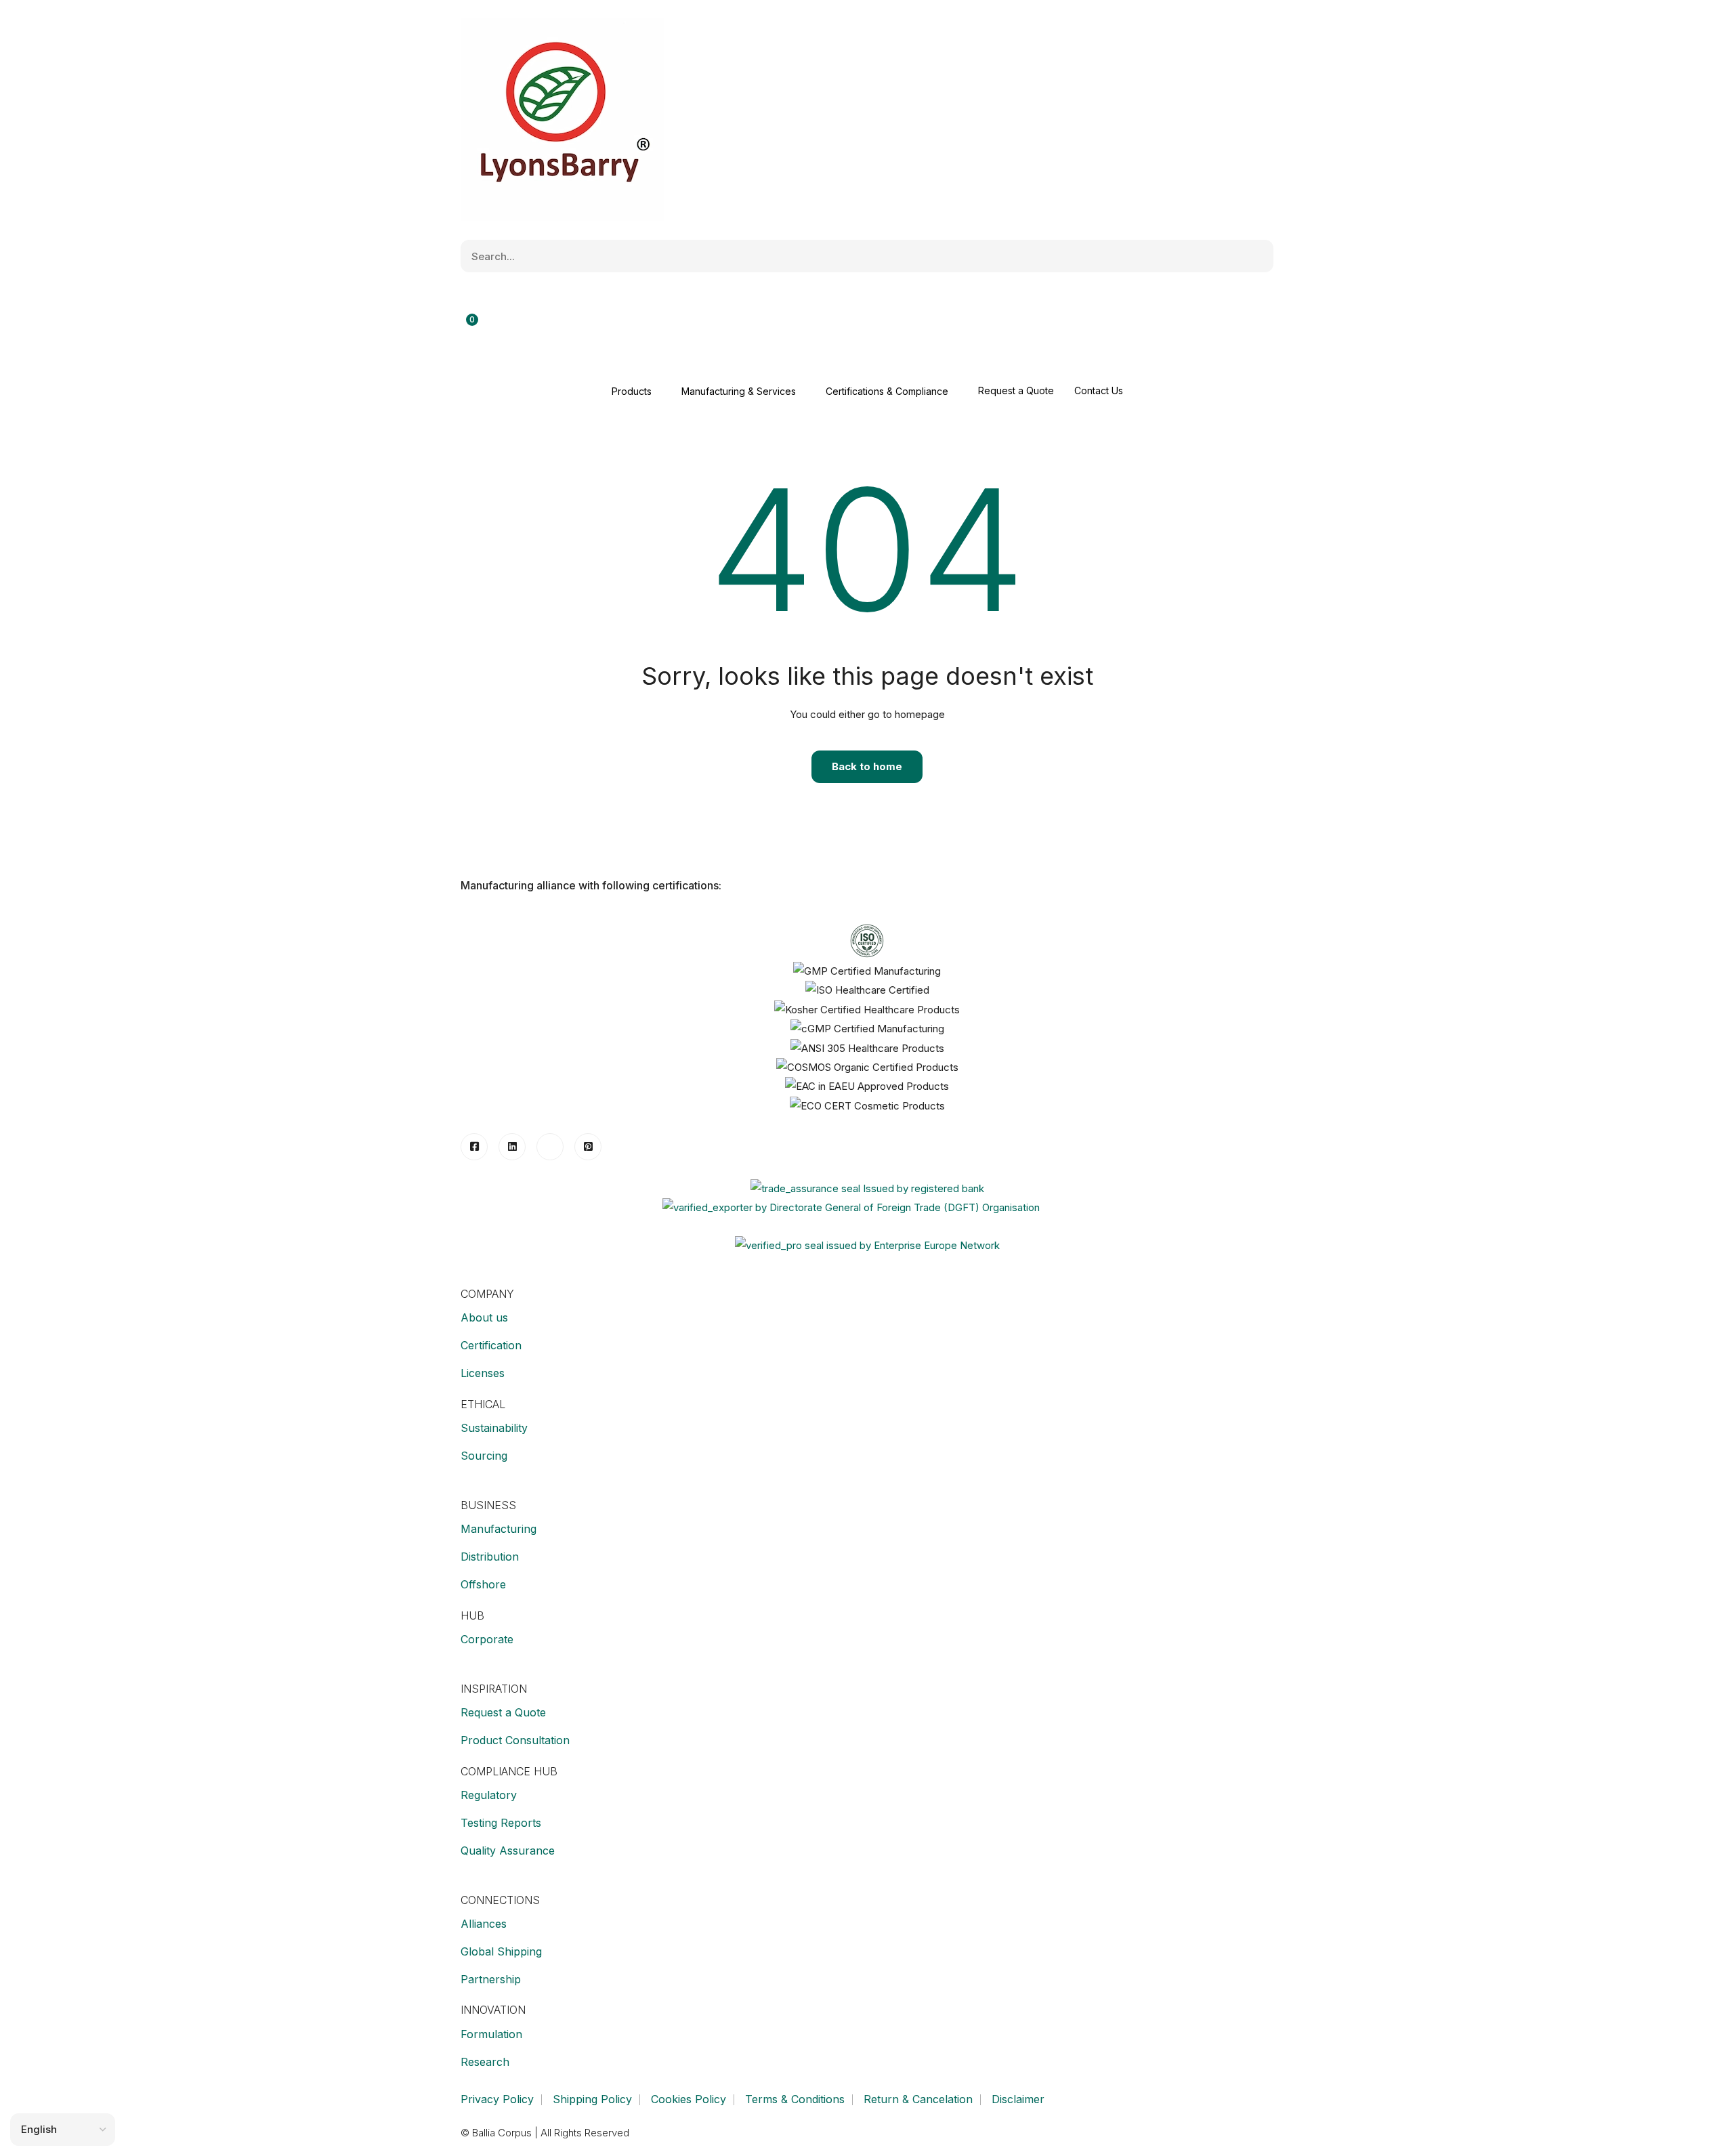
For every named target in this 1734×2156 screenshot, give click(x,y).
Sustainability (494, 1428)
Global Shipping (501, 1951)
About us (484, 1317)
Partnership (491, 1979)
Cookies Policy (689, 2099)
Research (485, 2062)
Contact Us (1099, 390)
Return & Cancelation (918, 2099)
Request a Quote (1016, 390)
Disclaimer (1018, 2099)
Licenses (483, 1373)
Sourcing (484, 1456)
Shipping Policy (592, 2099)
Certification (491, 1345)
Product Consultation (515, 1740)
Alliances (484, 1924)
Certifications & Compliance (887, 391)
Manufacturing (499, 1529)
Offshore (483, 1584)
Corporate (487, 1639)
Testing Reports (501, 1823)
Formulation (491, 2034)
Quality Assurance (508, 1851)
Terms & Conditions (795, 2099)
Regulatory (489, 1795)
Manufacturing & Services (739, 391)
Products (632, 391)
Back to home (867, 766)
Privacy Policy (497, 2099)
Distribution (490, 1557)
